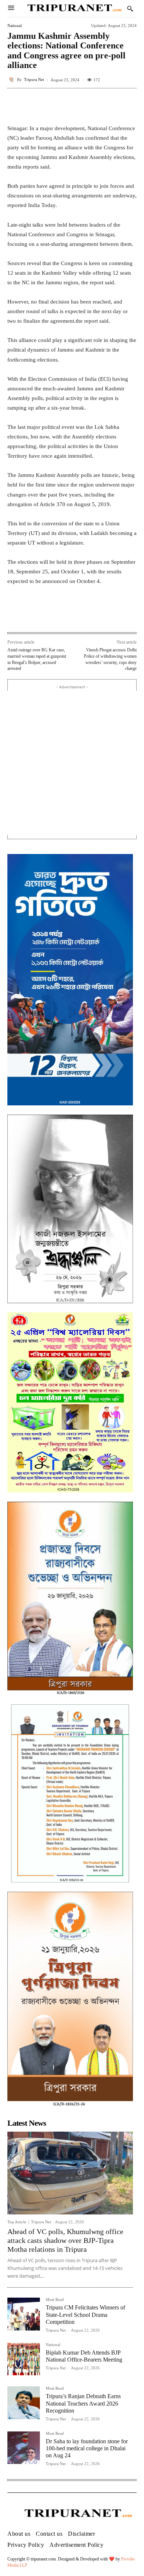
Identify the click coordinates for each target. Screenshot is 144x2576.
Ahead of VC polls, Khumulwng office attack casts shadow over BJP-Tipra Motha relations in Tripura (65, 2240)
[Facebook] (38, 616)
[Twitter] (55, 616)
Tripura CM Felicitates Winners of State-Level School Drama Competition (85, 2314)
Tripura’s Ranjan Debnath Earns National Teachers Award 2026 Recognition (83, 2403)
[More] (129, 105)
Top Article (17, 2222)
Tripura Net (34, 80)
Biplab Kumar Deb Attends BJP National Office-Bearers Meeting (84, 2356)
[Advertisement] (72, 763)
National (15, 26)
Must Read (55, 2300)
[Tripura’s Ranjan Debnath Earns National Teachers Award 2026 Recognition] (24, 2403)
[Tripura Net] (12, 80)
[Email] (89, 616)
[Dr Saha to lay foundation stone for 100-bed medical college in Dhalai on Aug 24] (24, 2448)
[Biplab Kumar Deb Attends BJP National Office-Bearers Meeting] (24, 2359)
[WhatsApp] (72, 616)
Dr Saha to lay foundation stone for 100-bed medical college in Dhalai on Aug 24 (87, 2448)
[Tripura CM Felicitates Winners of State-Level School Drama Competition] (24, 2314)
